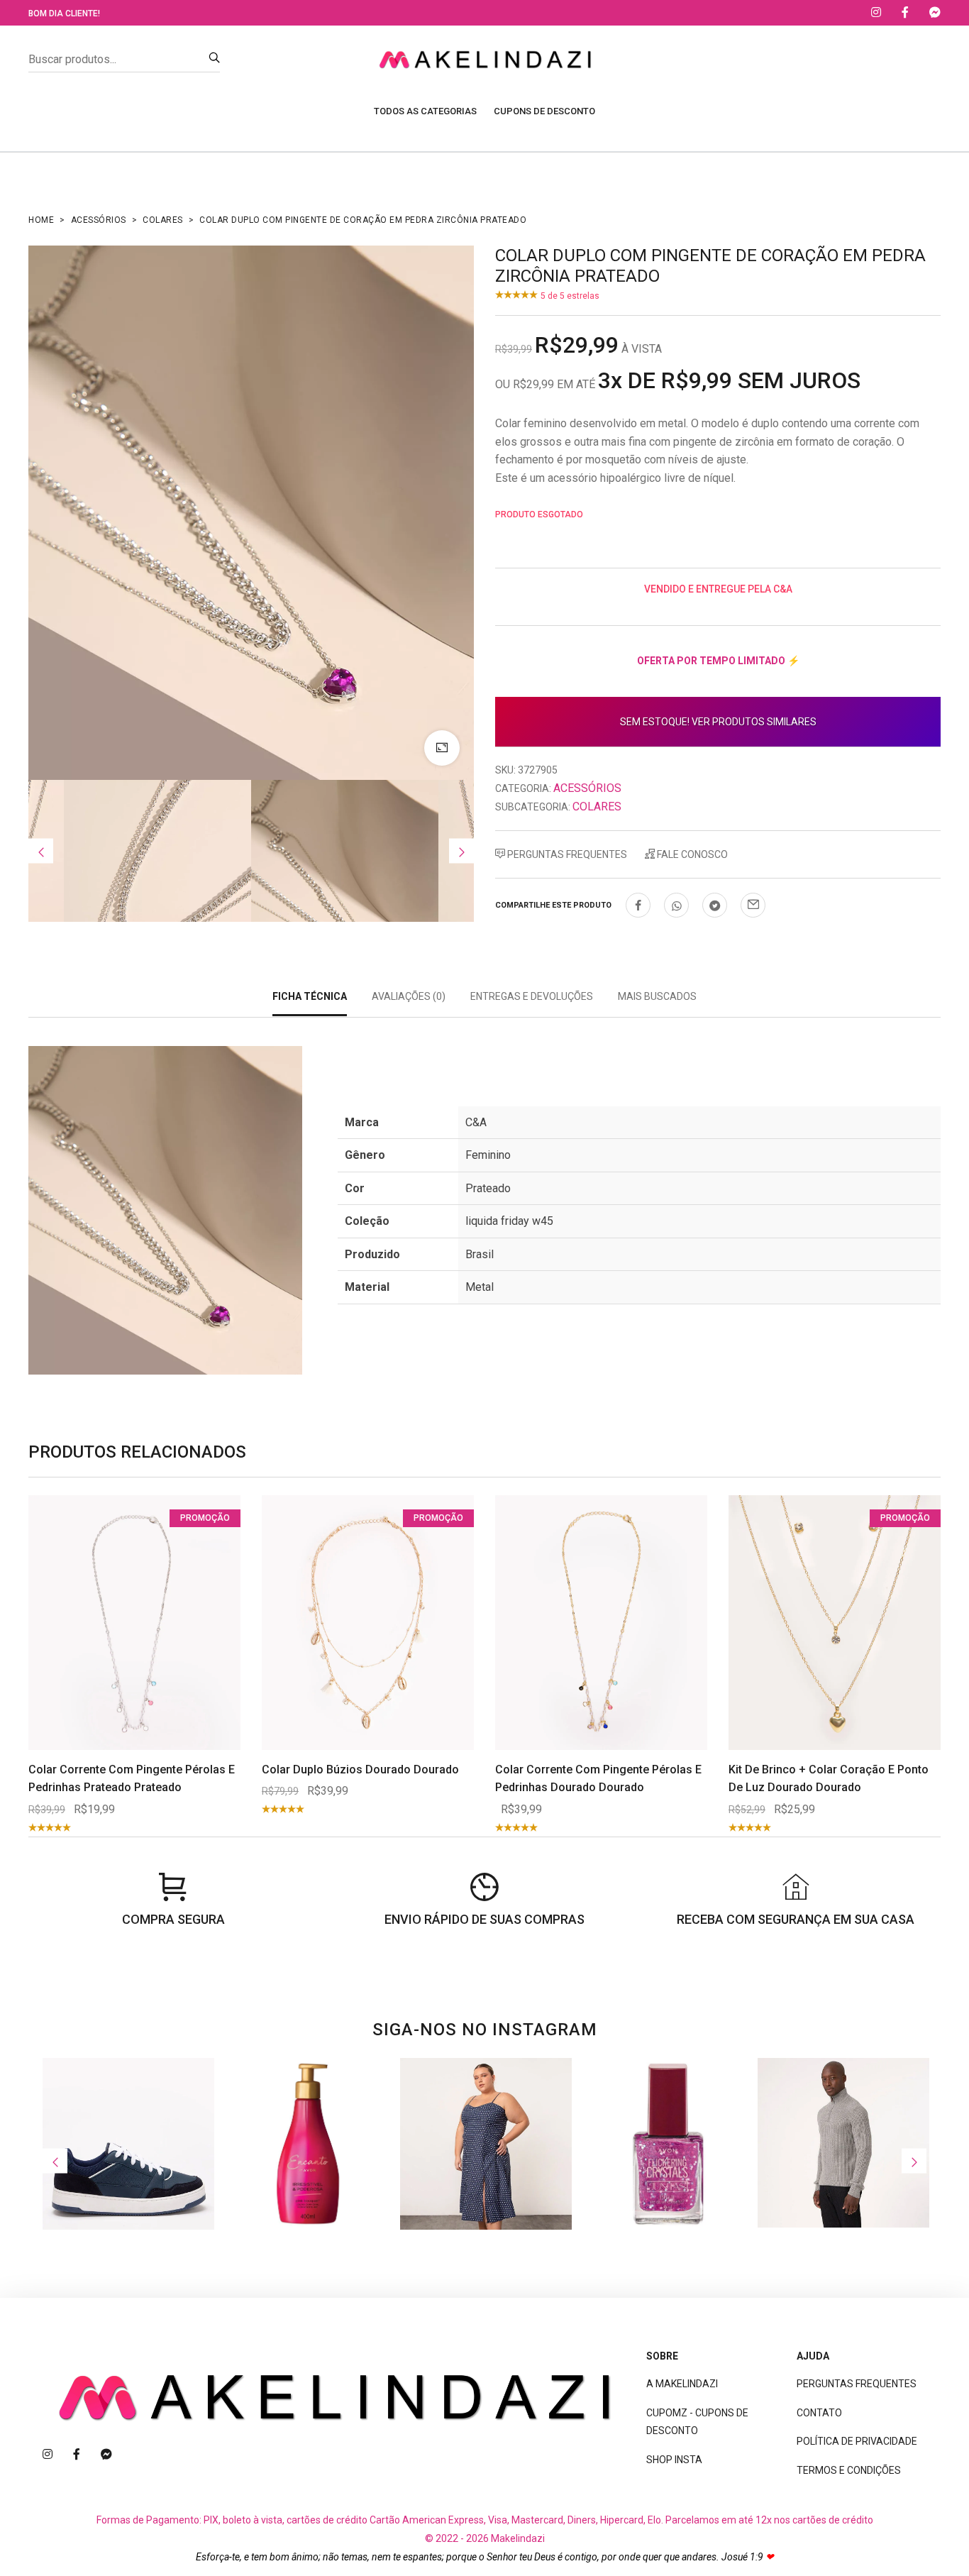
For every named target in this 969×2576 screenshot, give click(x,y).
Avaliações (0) (409, 996)
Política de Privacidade (857, 2441)
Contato (819, 2413)
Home (41, 220)
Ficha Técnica (310, 996)
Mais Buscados (657, 996)
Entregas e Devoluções (532, 996)
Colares (163, 220)
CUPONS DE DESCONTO (544, 111)
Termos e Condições (849, 2470)
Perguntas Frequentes (566, 854)
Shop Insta (674, 2460)
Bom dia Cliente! (64, 13)
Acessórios (99, 220)
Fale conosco (691, 854)
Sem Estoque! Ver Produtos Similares (718, 722)
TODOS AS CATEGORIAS (425, 111)
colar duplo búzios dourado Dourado (360, 1769)
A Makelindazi (682, 2384)
